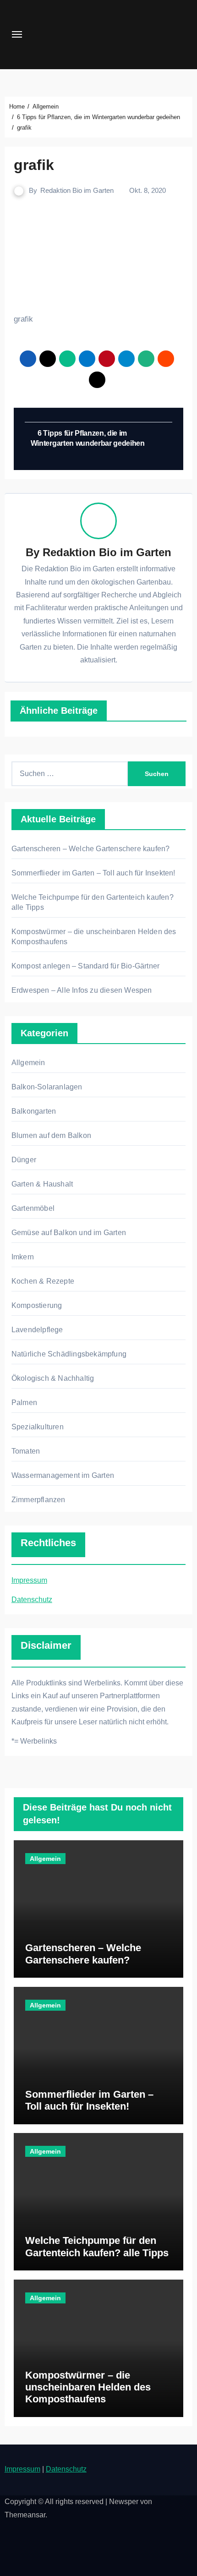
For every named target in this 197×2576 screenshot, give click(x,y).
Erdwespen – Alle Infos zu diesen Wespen (82, 990)
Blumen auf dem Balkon (51, 1135)
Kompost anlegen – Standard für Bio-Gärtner (85, 966)
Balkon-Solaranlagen (47, 1087)
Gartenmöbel (33, 1208)
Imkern (23, 1257)
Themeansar (25, 2515)
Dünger (24, 1160)
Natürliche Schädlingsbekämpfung (69, 1354)
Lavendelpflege (37, 1330)
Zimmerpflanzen (38, 1500)
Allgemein (28, 1063)
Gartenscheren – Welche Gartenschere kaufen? (91, 849)
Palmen (24, 1403)
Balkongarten (34, 1111)
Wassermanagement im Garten (63, 1475)
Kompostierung (37, 1305)
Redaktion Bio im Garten (77, 190)
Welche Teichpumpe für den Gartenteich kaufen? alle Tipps (97, 2246)
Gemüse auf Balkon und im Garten (69, 1233)
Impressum (29, 1580)
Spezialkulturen (38, 1427)
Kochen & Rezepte (43, 1281)
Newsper (124, 2502)
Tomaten (26, 1451)
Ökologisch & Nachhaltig (53, 1378)
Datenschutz (32, 1600)
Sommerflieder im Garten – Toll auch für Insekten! (93, 873)
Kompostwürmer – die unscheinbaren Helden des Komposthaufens (88, 2387)
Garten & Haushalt (42, 1184)
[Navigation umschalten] (17, 34)
